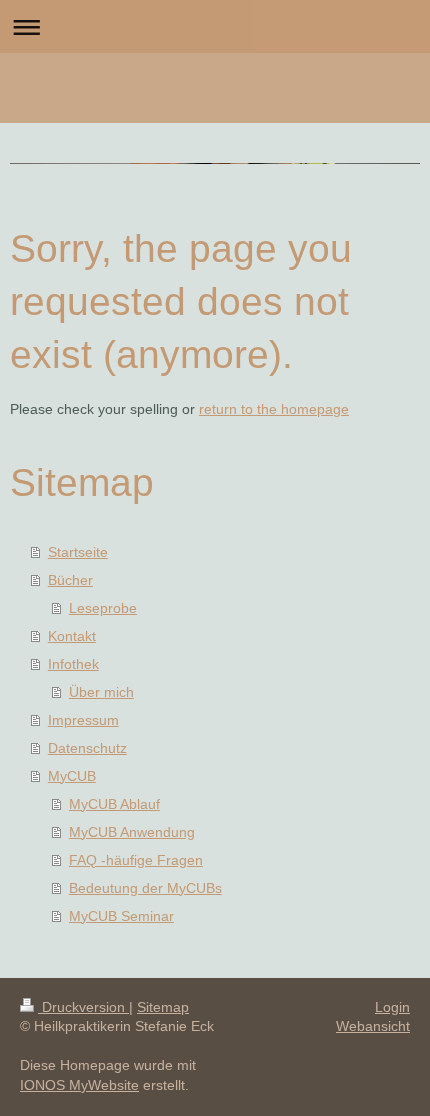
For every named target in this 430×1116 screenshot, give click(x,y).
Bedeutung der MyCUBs (145, 888)
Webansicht (373, 1026)
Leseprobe (103, 608)
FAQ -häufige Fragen (136, 860)
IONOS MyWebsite (79, 1085)
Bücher (70, 580)
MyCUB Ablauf (114, 804)
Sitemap (163, 1007)
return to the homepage (274, 409)
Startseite (78, 552)
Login (392, 1007)
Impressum (83, 720)
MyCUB (72, 776)
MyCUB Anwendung (132, 832)
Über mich (101, 692)
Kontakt (72, 636)
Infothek (73, 664)
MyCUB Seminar (121, 916)
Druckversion (83, 1007)
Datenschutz (87, 748)
